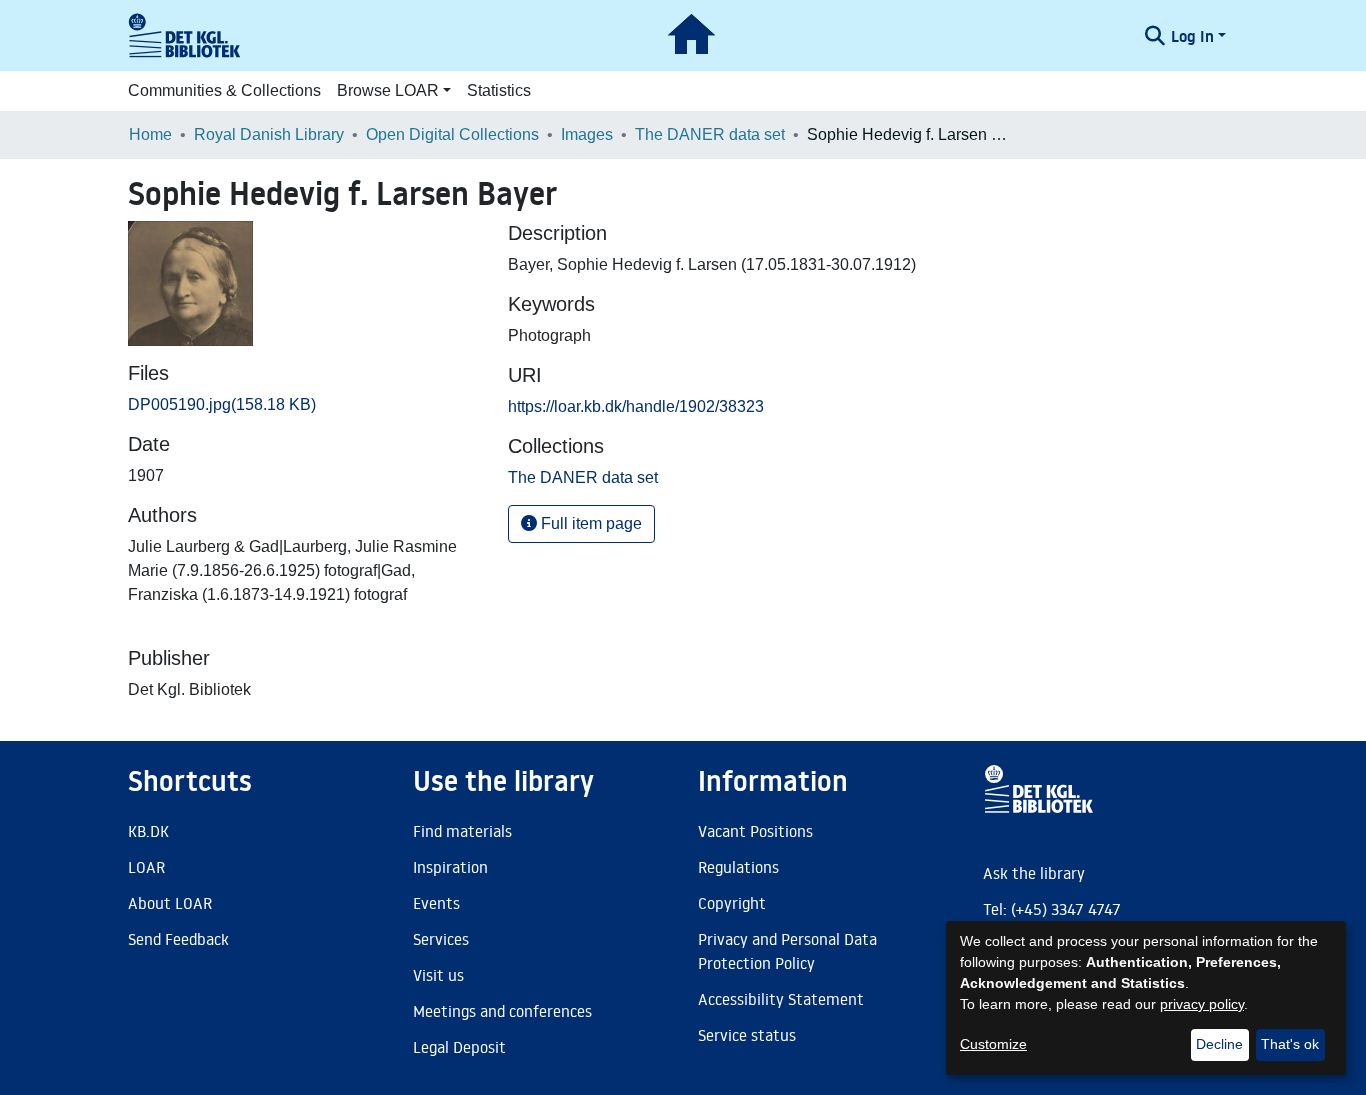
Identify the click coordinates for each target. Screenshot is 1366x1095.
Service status (747, 1035)
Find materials (462, 831)
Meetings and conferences (502, 1011)
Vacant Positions (755, 831)
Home (150, 134)
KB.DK (148, 831)
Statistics (499, 90)
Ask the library (1034, 873)
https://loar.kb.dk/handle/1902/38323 (636, 406)
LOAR (146, 867)
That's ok (1290, 1044)
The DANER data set (710, 134)
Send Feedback (178, 939)
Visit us (438, 975)
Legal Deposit (459, 1047)
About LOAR (170, 903)
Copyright (732, 903)
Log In (1192, 36)
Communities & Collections (224, 90)
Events (436, 903)
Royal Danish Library (269, 134)
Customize (993, 1044)
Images (587, 134)
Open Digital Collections (452, 134)
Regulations (738, 867)
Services (441, 939)
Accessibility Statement (781, 999)
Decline (1219, 1044)
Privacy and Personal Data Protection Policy (787, 951)
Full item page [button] (589, 523)
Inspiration (450, 867)
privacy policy (1202, 1004)
